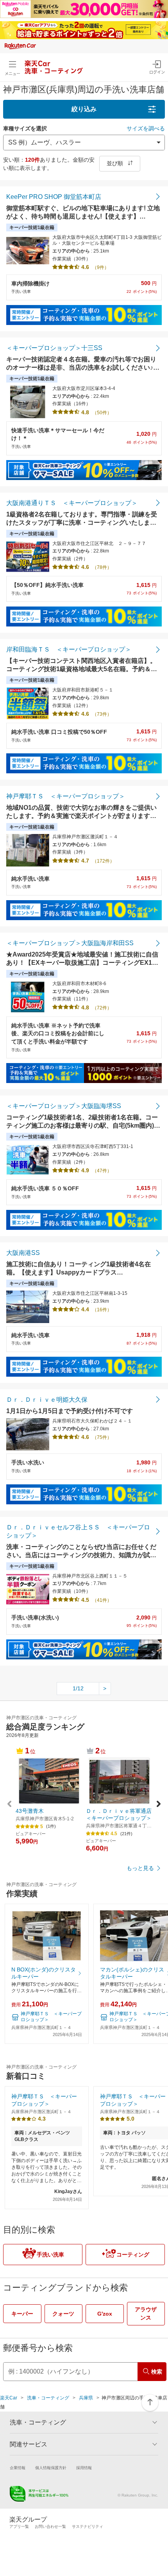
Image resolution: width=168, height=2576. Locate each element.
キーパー (22, 2314)
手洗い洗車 (50, 2255)
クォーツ (63, 2314)
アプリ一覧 (19, 2526)
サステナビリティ (88, 2526)
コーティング (133, 2255)
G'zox (105, 2314)
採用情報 (84, 2468)
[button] (159, 1805)
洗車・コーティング (48, 2398)
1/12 (78, 1688)
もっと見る (140, 1868)
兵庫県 (86, 2398)
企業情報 (18, 2468)
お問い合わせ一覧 (50, 2526)
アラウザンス (146, 2313)
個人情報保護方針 (51, 2468)
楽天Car (9, 2398)
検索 (157, 2372)
